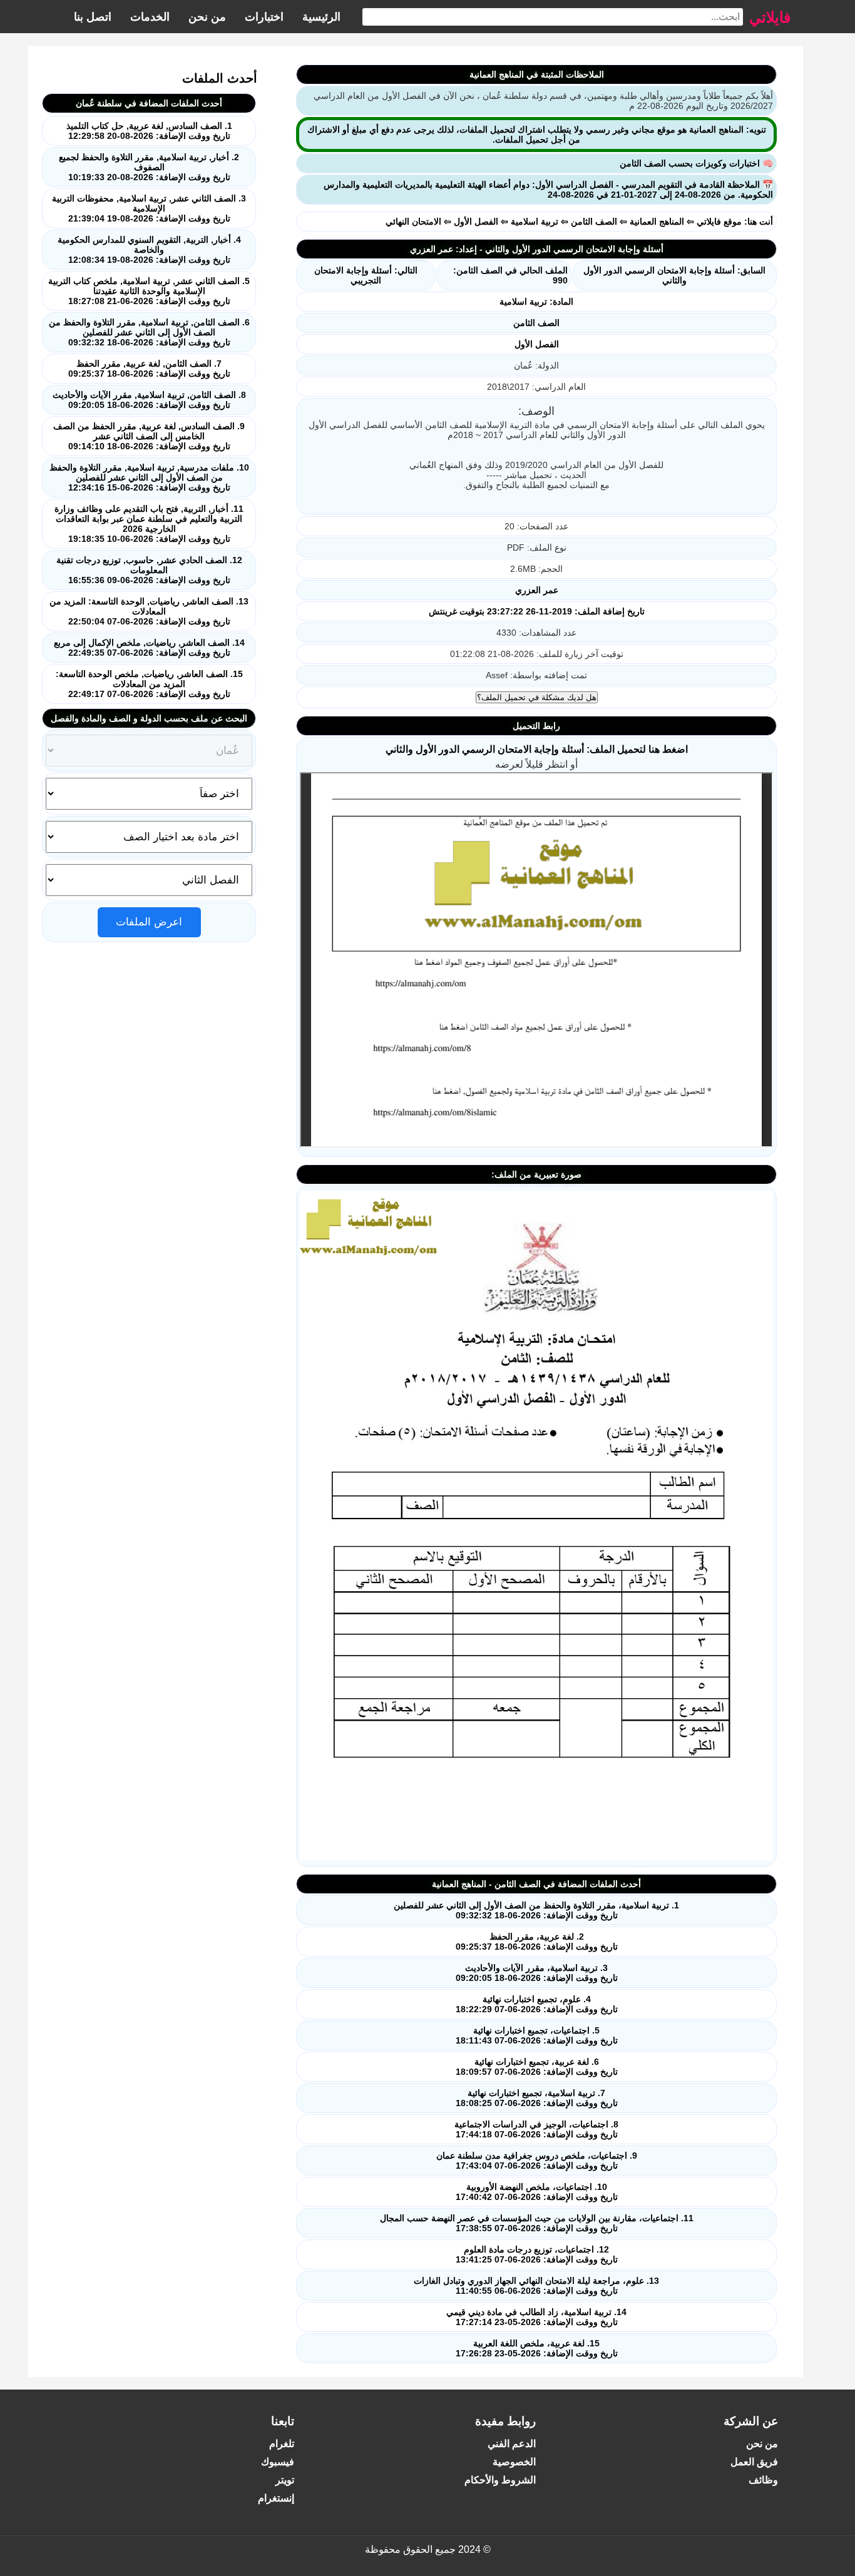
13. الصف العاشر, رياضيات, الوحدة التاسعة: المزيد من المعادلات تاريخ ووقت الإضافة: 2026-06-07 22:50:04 (149, 611)
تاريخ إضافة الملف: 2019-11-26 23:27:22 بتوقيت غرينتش (537, 611)
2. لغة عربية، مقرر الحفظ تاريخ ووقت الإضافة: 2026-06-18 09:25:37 (537, 1942)
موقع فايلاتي (719, 221)
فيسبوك (278, 2462)
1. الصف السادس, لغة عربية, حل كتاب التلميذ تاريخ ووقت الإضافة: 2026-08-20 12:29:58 (149, 131)
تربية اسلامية (535, 221)
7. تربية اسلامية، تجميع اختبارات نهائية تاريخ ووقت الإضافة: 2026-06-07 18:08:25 (537, 2098)
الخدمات (150, 17)
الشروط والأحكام (500, 2480)
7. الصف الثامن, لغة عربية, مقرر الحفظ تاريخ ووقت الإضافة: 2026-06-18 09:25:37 (149, 369)
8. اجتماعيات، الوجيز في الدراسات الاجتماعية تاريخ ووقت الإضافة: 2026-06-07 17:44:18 (536, 2129)
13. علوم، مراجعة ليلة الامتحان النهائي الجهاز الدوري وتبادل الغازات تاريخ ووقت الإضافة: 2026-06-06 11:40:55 (536, 2286)
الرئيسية (321, 17)
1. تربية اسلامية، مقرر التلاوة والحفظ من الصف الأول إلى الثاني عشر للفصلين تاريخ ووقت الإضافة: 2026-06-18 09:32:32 (536, 1910)
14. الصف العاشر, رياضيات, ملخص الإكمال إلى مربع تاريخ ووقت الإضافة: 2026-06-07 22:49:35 (149, 648)
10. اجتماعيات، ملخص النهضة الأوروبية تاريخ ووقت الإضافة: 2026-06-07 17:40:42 (537, 2192)
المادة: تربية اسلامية (536, 302)
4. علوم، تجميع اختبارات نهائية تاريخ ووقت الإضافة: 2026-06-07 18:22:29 (537, 2004)
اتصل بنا (93, 17)
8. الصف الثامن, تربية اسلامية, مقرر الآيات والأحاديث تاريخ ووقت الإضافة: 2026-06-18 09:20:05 (149, 400)
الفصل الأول (476, 221)
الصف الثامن (594, 221)
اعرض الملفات (149, 922)
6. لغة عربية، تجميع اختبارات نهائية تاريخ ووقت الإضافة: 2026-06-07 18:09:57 (537, 2067)
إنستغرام (276, 2498)
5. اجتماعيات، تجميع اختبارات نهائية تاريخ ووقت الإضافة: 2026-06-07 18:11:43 (537, 2035)
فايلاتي (770, 17)
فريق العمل (754, 2462)
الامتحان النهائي (413, 221)
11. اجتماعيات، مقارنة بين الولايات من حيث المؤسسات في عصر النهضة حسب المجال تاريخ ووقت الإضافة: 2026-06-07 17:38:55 (537, 2223)
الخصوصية (514, 2462)
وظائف (763, 2480)
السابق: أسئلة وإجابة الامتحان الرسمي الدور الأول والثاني (674, 275)
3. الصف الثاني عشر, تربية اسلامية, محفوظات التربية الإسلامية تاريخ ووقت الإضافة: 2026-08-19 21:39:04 (149, 208)
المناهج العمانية (657, 221)
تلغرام (282, 2444)
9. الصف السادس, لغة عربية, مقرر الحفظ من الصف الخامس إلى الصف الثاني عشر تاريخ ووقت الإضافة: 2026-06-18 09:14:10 (149, 436)
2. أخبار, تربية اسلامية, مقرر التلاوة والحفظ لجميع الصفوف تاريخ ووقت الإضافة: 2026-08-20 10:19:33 (149, 167)
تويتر (285, 2480)
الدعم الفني (512, 2444)
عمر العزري (537, 590)
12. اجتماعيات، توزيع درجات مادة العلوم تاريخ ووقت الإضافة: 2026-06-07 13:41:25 (537, 2254)
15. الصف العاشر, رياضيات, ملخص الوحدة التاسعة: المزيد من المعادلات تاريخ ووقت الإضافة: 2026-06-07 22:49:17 (149, 684)
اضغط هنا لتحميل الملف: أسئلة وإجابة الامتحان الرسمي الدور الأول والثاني (537, 749)
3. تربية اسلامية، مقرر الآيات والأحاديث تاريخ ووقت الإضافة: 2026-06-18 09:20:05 (537, 1973)
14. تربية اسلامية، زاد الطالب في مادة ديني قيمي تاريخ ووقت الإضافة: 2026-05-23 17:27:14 (536, 2317)
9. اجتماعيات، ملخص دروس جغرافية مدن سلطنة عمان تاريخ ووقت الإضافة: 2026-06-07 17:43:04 (537, 2161)
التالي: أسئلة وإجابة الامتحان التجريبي (366, 275)
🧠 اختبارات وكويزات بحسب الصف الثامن (696, 163)
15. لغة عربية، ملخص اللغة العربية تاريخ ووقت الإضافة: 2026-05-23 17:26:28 (537, 2348)
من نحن (207, 17)
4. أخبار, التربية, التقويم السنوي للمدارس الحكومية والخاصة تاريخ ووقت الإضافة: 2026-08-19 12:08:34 (149, 250)
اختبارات (264, 17)
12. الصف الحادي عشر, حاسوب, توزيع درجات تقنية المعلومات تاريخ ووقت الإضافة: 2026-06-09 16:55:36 (149, 570)
